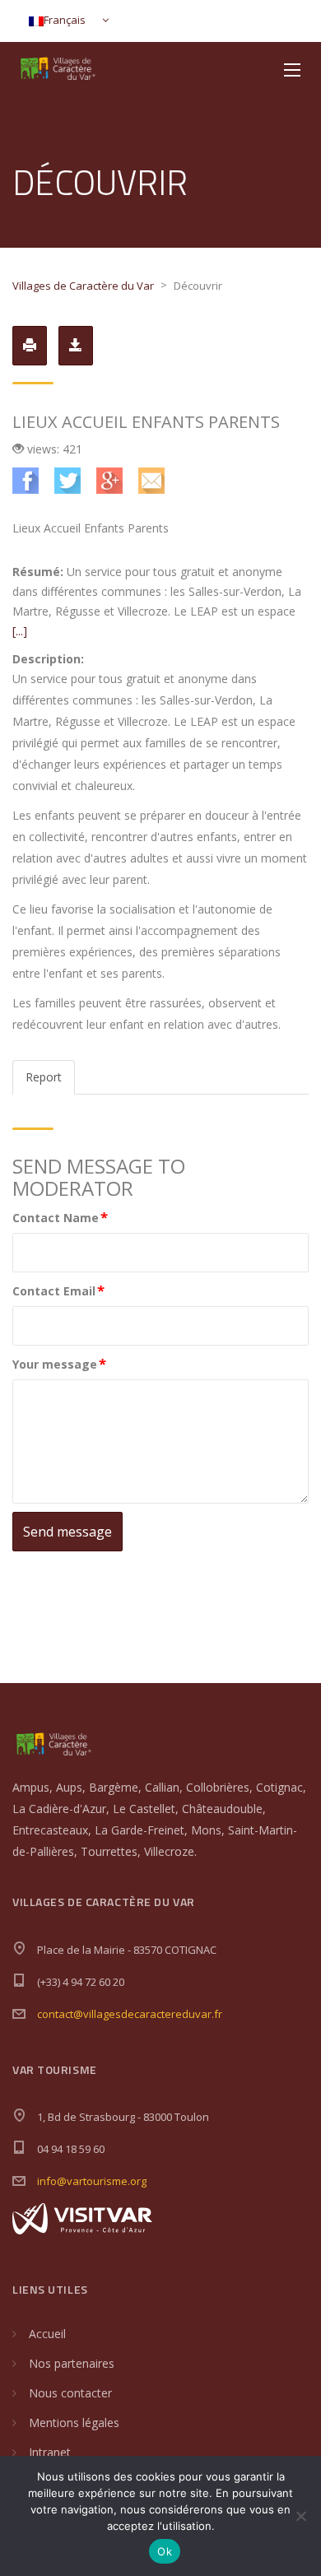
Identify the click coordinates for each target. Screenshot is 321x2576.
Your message (59, 1363)
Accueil (47, 2334)
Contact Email (58, 1290)
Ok (165, 2551)
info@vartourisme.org (92, 2181)
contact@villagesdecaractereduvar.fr (130, 2014)
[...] (20, 631)
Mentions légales (74, 2423)
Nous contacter (70, 2393)
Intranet (50, 2452)
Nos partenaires (72, 2363)
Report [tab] (44, 1077)
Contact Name (60, 1217)
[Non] (300, 2516)
